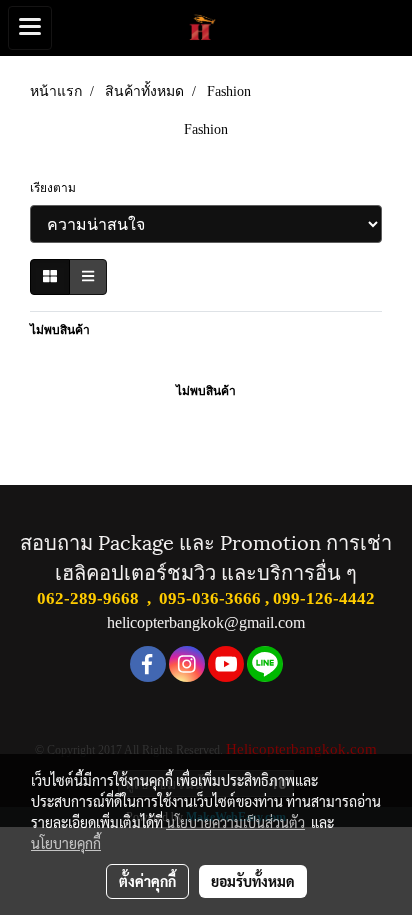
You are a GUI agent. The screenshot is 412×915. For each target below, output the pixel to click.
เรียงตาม (57, 188)
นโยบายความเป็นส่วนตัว (235, 822)
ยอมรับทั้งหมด (253, 881)
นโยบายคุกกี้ (66, 843)
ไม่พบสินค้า (60, 330)
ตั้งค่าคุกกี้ (147, 881)
